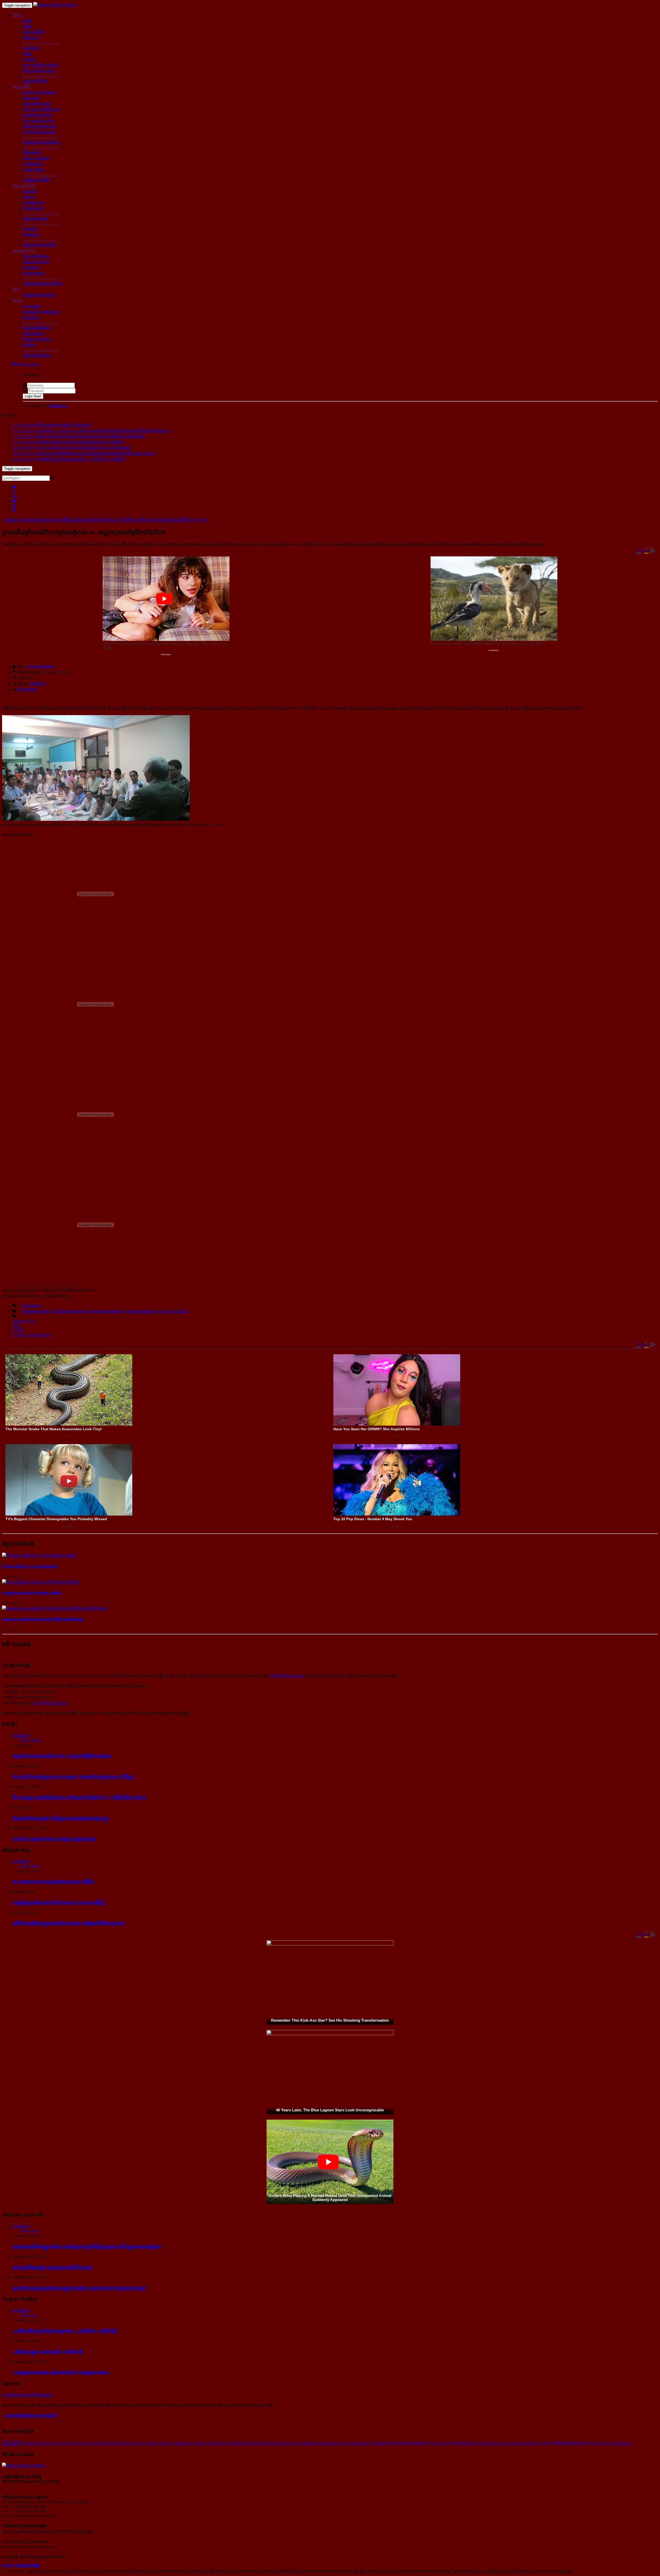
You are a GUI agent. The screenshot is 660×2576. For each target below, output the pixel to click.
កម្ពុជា (27, 21)
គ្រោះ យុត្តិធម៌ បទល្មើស (41, 65)
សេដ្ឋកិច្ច (29, 59)
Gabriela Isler (204, 2443)
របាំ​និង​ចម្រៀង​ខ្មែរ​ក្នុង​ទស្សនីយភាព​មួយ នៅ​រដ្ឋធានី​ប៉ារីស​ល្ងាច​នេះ (69, 1923)
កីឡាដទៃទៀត (33, 208)
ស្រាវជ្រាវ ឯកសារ (36, 262)
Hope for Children (173, 2443)
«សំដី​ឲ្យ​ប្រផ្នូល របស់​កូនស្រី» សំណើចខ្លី (47, 2352)
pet (592, 2443)
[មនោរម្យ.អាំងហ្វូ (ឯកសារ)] (55, 5)
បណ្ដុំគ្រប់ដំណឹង (35, 81)
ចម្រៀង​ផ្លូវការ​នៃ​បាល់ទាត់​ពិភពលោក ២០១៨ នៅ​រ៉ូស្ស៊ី (58, 1902)
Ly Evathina (149, 2443)
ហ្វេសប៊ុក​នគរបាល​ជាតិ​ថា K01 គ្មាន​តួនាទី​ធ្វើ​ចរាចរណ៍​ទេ (62, 1756)
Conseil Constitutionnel (31, 1335)
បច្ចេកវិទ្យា (30, 229)
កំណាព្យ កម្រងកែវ (37, 339)
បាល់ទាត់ (30, 191)
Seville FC (263, 2443)
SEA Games (81, 2443)
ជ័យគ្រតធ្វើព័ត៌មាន (37, 328)
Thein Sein (604, 2443)
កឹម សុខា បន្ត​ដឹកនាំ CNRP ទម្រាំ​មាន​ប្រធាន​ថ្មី (30, 1566)
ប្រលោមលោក (33, 334)
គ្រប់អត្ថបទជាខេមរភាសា (106, 1311)
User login (30, 364)
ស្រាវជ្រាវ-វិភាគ (24, 251)
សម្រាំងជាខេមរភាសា (69, 1311)
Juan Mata (483, 2443)
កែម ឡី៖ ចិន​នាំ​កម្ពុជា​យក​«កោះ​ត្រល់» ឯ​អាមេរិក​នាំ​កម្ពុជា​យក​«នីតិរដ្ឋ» (74, 1777)
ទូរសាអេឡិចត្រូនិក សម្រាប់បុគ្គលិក (31, 2416)
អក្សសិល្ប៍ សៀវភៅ (37, 115)
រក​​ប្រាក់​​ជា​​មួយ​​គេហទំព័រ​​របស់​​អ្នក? (27, 2395)
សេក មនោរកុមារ (41, 667)
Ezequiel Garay (361, 2443)
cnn (190, 2443)
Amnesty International (394, 2443)
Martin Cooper (128, 2443)
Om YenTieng (462, 2443)
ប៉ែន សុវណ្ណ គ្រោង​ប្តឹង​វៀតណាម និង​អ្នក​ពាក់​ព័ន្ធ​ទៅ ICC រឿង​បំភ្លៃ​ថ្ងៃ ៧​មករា (79, 1797)
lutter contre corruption (510, 2443)
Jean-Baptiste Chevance (313, 2443)
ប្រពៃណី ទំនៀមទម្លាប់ (39, 132)
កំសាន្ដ (17, 301)
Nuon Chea (244, 2443)
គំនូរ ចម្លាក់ (31, 98)
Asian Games (59, 2443)
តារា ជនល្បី (32, 306)
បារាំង (27, 26)
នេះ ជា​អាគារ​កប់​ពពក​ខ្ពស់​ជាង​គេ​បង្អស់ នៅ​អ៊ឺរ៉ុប (53, 1882)
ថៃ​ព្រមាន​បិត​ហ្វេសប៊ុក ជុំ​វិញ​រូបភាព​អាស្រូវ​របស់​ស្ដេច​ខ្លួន (61, 1818)
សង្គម (27, 54)
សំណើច (29, 345)
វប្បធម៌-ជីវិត (21, 87)
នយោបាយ (31, 48)
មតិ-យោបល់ (27, 689)
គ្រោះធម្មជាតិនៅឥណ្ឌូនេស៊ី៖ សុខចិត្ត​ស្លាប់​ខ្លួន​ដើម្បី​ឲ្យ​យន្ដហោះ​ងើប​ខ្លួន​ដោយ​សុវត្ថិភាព (87, 2247)
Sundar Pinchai (284, 2443)
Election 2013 (24, 1321)
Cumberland (622, 2443)
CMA (585, 2443)
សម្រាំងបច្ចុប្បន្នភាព (36, 1311)
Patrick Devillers (34, 2443)
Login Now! (33, 396)
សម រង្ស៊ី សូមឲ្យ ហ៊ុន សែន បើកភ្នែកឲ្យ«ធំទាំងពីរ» (32, 1593)
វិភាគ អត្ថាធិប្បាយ (36, 256)
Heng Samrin (567, 2443)
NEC (17, 1325)
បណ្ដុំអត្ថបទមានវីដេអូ (39, 295)
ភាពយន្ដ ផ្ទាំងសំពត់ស (39, 126)
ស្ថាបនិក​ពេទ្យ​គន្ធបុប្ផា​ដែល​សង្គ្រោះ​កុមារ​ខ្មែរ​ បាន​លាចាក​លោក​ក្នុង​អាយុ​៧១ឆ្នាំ (79, 2288)
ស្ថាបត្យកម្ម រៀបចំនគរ (39, 92)
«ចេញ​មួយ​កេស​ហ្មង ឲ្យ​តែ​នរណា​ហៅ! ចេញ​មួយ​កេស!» (61, 2372)
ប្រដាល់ (28, 197)
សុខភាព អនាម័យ (36, 158)
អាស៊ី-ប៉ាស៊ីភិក (34, 32)
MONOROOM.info (286, 1676)
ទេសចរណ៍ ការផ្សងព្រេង (41, 312)
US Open (545, 2443)
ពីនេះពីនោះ (31, 318)
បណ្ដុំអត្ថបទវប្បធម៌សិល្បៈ (42, 142)
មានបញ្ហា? (38, 684)
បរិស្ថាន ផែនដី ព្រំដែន (39, 71)
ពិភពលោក (31, 38)
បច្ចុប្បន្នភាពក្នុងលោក (142, 1311)
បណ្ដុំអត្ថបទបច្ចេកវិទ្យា (39, 245)
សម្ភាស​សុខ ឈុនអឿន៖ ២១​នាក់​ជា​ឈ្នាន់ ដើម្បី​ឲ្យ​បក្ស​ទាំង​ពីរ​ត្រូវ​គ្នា (43, 1619)
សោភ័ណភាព (33, 164)
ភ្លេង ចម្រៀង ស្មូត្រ (37, 104)
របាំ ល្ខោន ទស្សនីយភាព (41, 109)
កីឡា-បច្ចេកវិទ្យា (24, 186)
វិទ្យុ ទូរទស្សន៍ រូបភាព (39, 121)
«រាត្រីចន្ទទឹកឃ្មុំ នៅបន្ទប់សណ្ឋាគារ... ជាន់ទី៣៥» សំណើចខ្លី (65, 2331)
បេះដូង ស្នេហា (34, 170)
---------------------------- (41, 43)
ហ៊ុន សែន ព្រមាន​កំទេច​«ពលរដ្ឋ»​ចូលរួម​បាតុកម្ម (54, 1839)
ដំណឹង (18, 15)
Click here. (58, 406)
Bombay (421, 2443)
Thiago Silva (438, 2443)
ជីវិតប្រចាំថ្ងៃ (32, 153)
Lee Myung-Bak (103, 2443)
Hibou (532, 2443)
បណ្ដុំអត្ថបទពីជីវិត (36, 180)
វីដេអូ (16, 289)
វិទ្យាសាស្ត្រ (31, 235)
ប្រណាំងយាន (33, 203)
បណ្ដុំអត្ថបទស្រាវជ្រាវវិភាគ (43, 284)
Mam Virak (224, 2443)
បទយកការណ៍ (34, 273)
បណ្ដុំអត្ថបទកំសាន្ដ (37, 355)
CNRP (18, 1330)
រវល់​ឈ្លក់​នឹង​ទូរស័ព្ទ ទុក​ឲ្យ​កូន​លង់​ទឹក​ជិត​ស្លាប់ (53, 2267)
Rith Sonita (340, 2443)
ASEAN (11, 2443)
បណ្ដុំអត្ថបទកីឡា (35, 219)
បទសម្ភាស (31, 268)
